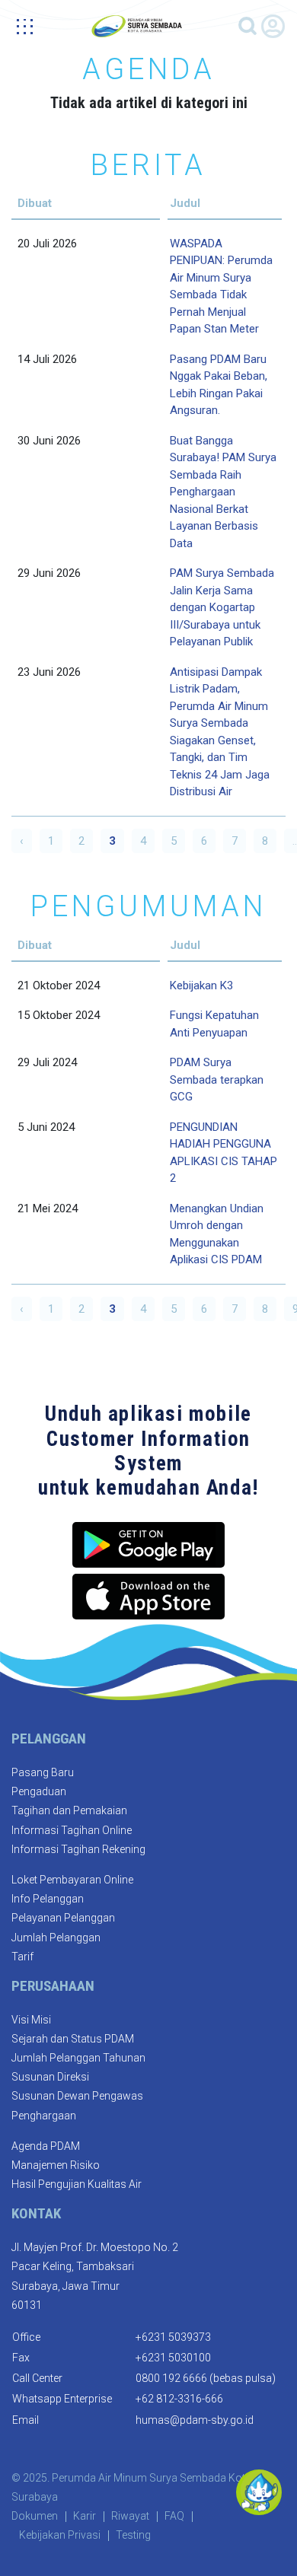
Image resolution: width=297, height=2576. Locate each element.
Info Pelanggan (48, 1899)
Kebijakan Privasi (60, 2535)
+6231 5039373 (173, 2337)
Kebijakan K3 (201, 986)
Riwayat (130, 2516)
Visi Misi (31, 2020)
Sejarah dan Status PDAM (73, 2039)
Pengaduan (39, 1791)
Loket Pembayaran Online (72, 1880)
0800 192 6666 (171, 2378)
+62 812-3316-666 (179, 2399)
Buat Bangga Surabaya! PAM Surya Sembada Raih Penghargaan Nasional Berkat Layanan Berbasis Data (223, 492)
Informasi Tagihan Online (72, 1830)
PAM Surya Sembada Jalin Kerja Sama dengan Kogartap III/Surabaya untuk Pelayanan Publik (222, 607)
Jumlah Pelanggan (56, 1938)
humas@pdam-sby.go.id (195, 2420)
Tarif (22, 1957)
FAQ (174, 2516)
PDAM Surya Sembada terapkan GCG (217, 1079)
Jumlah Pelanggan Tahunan (78, 2058)
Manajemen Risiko (56, 2165)
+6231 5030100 (173, 2358)
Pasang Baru (43, 1772)
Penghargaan (44, 2116)
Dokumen (35, 2516)
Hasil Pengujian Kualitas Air (77, 2184)
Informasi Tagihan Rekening (78, 1849)
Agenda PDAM (46, 2146)
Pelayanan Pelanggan (63, 1918)
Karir (85, 2516)
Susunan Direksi (50, 2077)
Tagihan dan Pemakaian (69, 1810)
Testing (133, 2535)
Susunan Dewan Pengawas (77, 2096)
